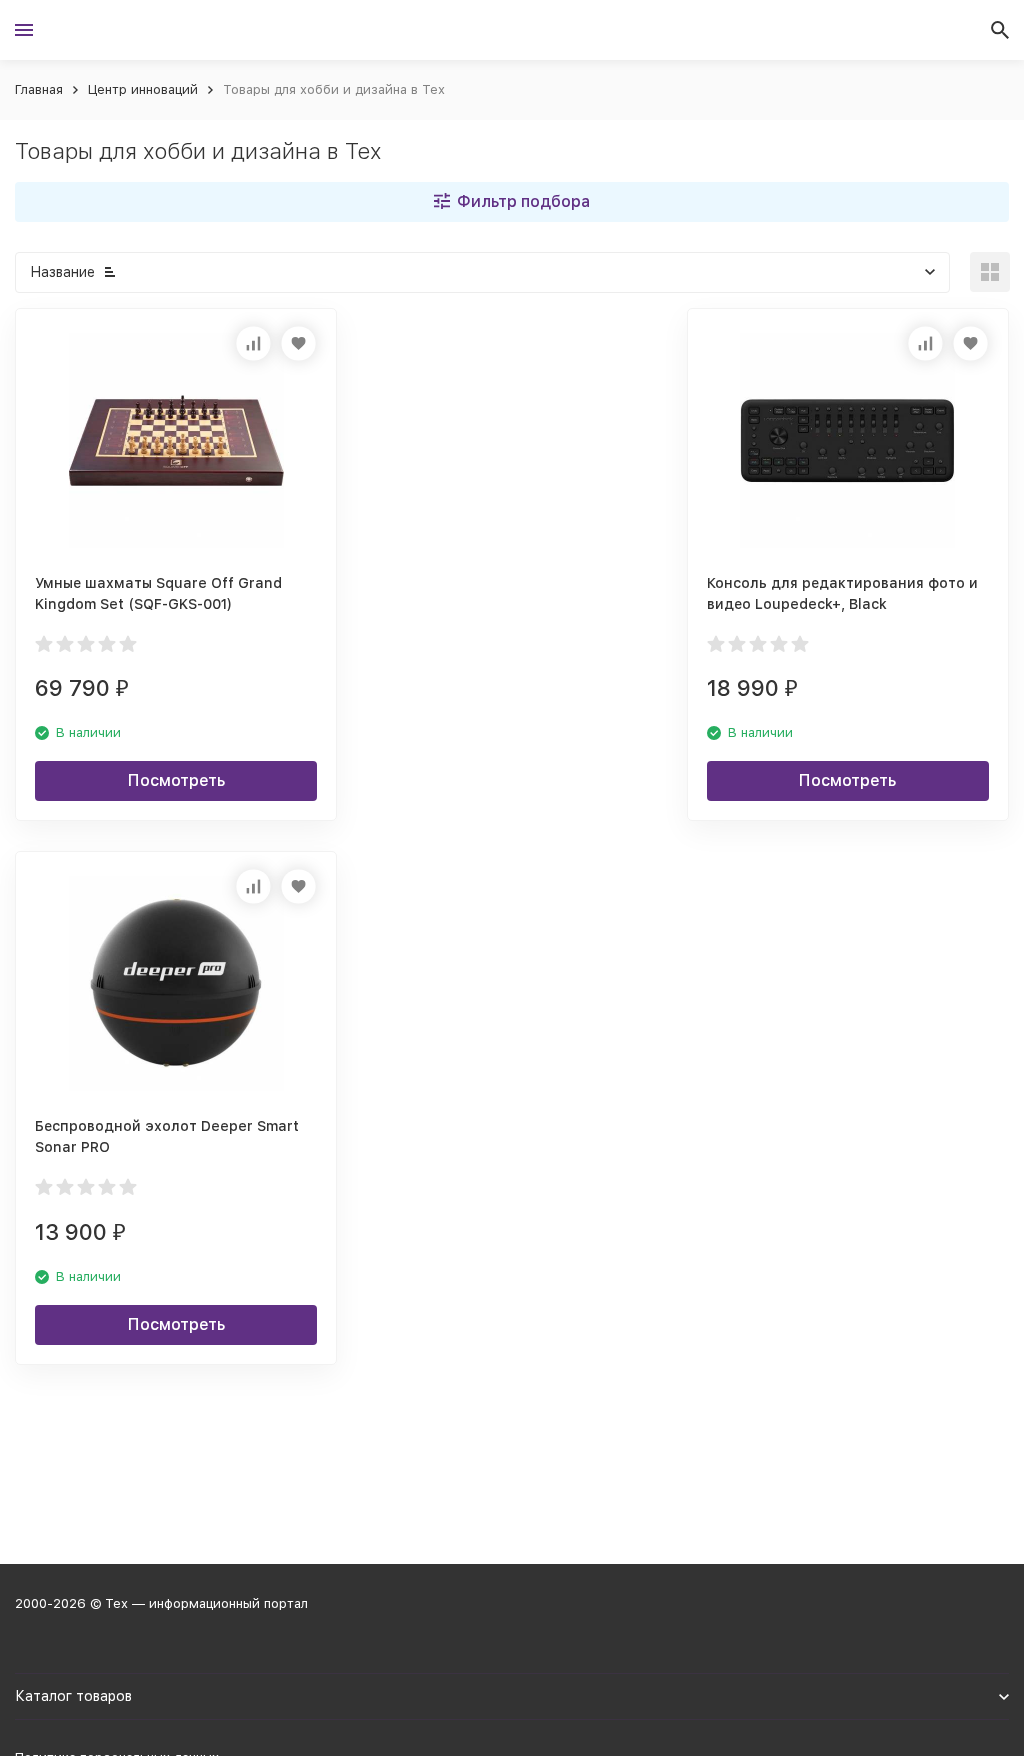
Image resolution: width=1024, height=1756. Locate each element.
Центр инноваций (143, 89)
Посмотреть (176, 780)
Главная (39, 89)
